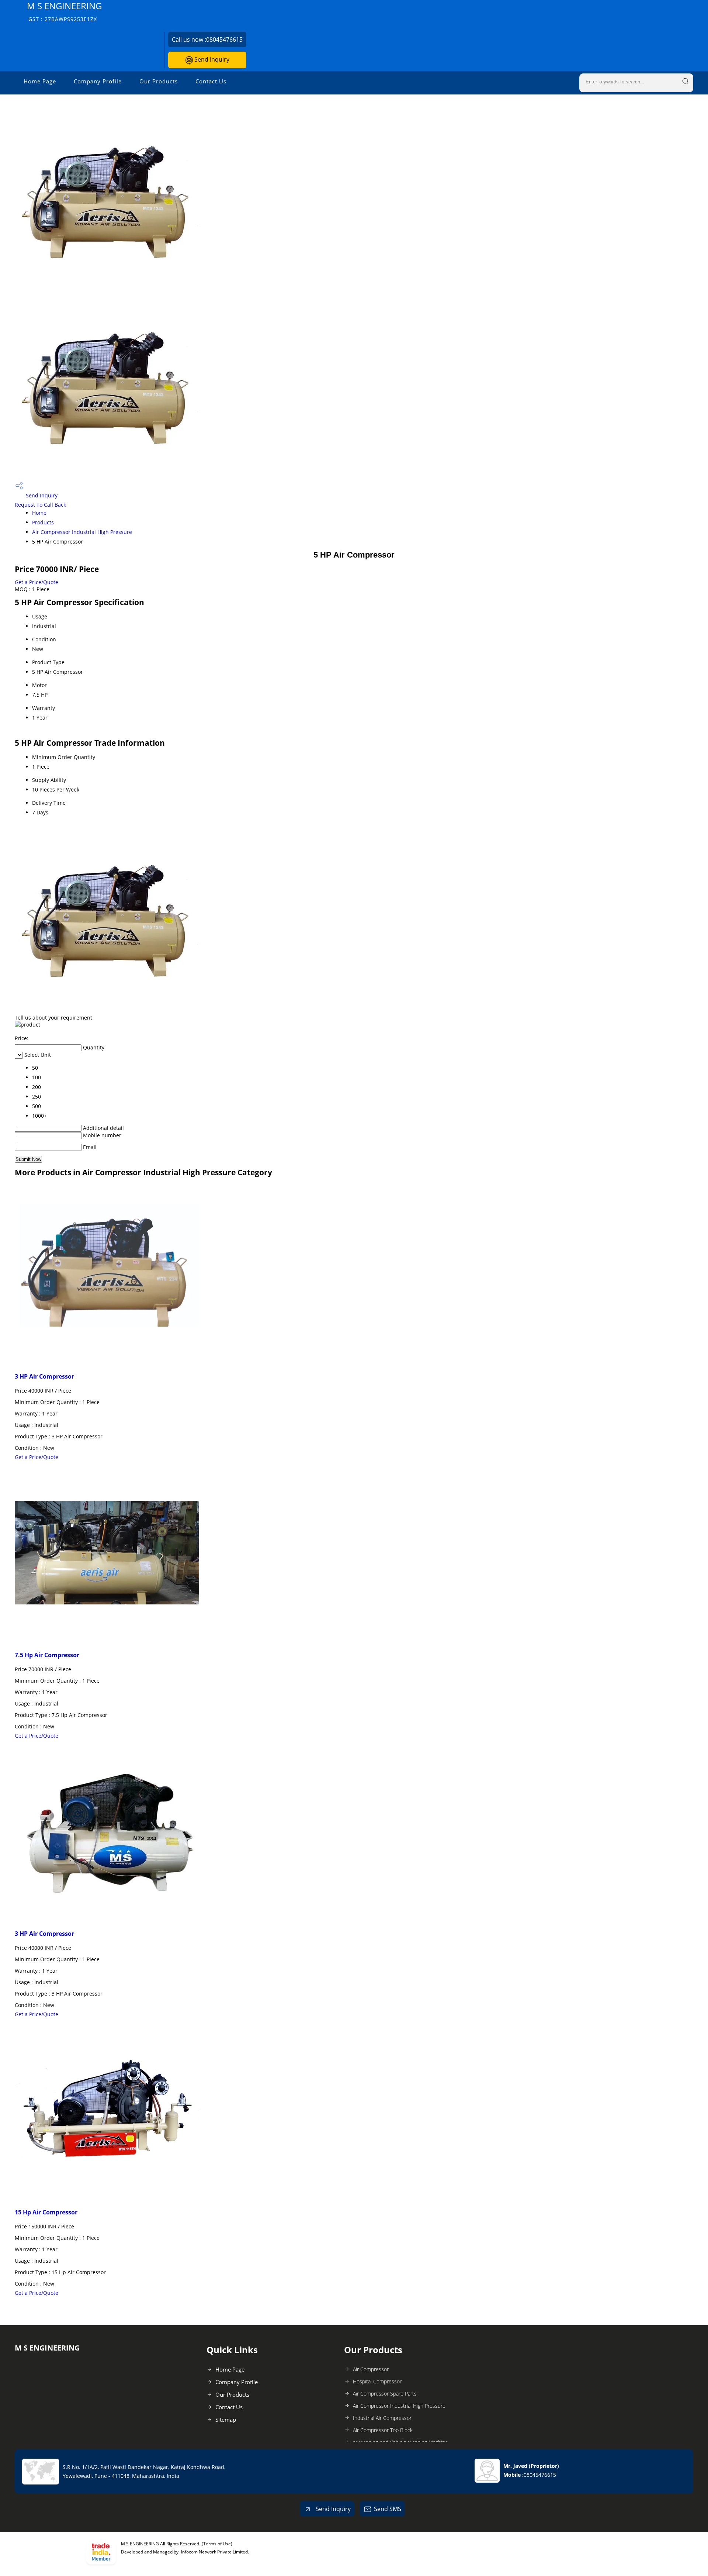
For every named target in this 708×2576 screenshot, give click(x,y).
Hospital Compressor (377, 2381)
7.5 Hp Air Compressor (47, 1655)
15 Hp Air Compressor (46, 2212)
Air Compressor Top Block (383, 2430)
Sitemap (226, 2420)
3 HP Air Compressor (44, 1376)
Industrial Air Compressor (382, 2418)
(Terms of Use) (217, 2544)
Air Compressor (371, 2369)
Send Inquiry (211, 59)
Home (39, 513)
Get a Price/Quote (37, 582)
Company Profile (98, 81)
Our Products (159, 81)
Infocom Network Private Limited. (215, 2552)
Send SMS (388, 2509)
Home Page (40, 81)
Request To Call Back (40, 505)
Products (43, 522)
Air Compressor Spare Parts (385, 2394)
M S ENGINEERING (64, 11)
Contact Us (211, 81)
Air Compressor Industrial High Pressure (82, 532)
